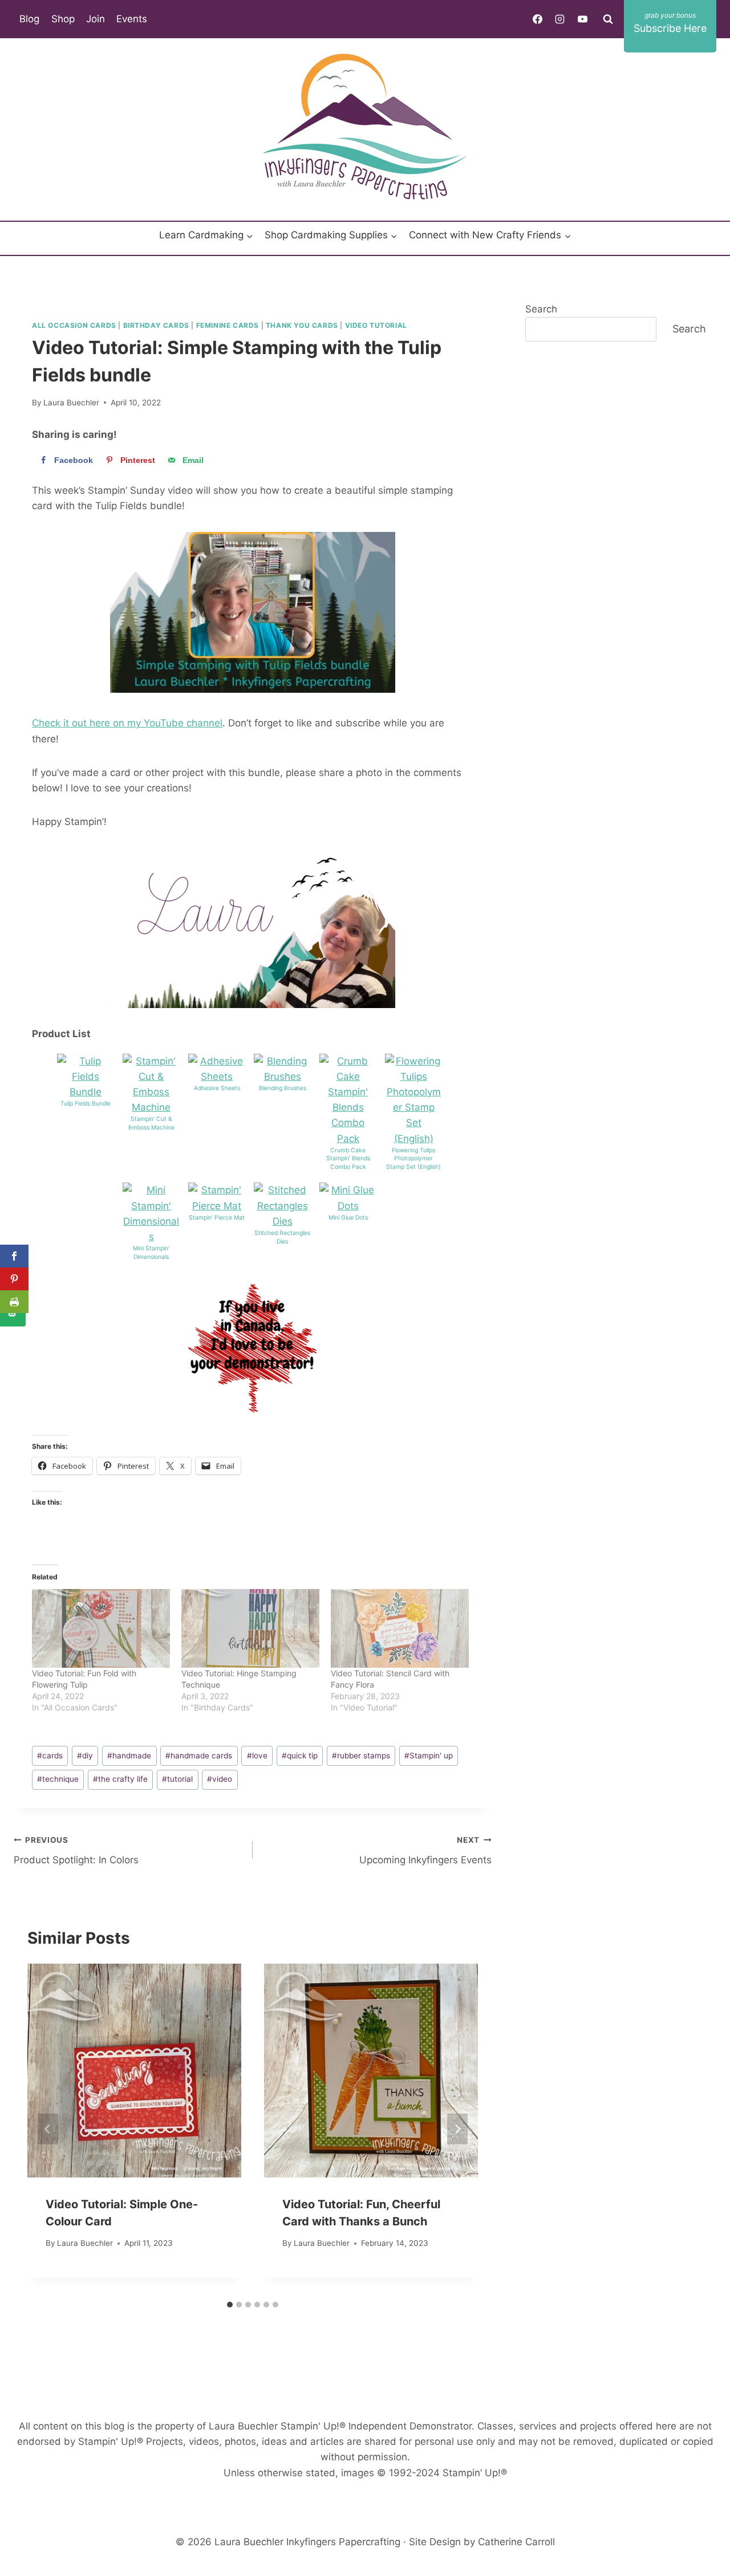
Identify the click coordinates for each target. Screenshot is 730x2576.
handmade (129, 1756)
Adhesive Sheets (217, 1088)
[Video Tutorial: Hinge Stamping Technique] (250, 1628)
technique (58, 1779)
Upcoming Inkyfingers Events (425, 1850)
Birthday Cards (156, 325)
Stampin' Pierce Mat (217, 1218)
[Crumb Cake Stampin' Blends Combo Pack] (348, 1100)
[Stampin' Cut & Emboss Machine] (151, 1085)
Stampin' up (429, 1756)
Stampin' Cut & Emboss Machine (151, 1123)
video (220, 1779)
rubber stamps (361, 1756)
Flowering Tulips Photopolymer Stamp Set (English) (413, 1159)
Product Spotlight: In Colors (76, 1850)
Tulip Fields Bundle (86, 1104)
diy (85, 1756)
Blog (29, 19)
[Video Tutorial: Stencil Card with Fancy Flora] (400, 1628)
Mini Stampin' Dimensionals (151, 1253)
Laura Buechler (71, 403)
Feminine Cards (228, 325)
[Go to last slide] (48, 2129)
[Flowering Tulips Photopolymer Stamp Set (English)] (413, 1100)
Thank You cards (302, 325)
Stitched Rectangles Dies (282, 1237)
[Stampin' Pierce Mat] (217, 1198)
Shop (63, 19)
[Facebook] (538, 19)
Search (541, 309)
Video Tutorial (376, 325)
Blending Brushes (283, 1088)
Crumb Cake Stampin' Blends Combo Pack (348, 1159)
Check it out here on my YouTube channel (127, 723)
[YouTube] (582, 19)
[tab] (230, 2305)
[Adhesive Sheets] (217, 1069)
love (257, 1756)
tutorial (177, 1779)
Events (132, 19)
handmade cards (199, 1756)
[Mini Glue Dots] (348, 1198)
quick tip (300, 1756)
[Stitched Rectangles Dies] (282, 1206)
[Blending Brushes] (282, 1069)
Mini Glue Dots (348, 1218)
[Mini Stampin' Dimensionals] (151, 1214)
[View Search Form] (608, 19)
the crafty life (120, 1779)
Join (96, 19)
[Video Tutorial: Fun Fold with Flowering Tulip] (101, 1628)
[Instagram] (560, 19)
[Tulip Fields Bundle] (86, 1077)
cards (50, 1756)
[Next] (457, 2129)
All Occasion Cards (74, 325)
